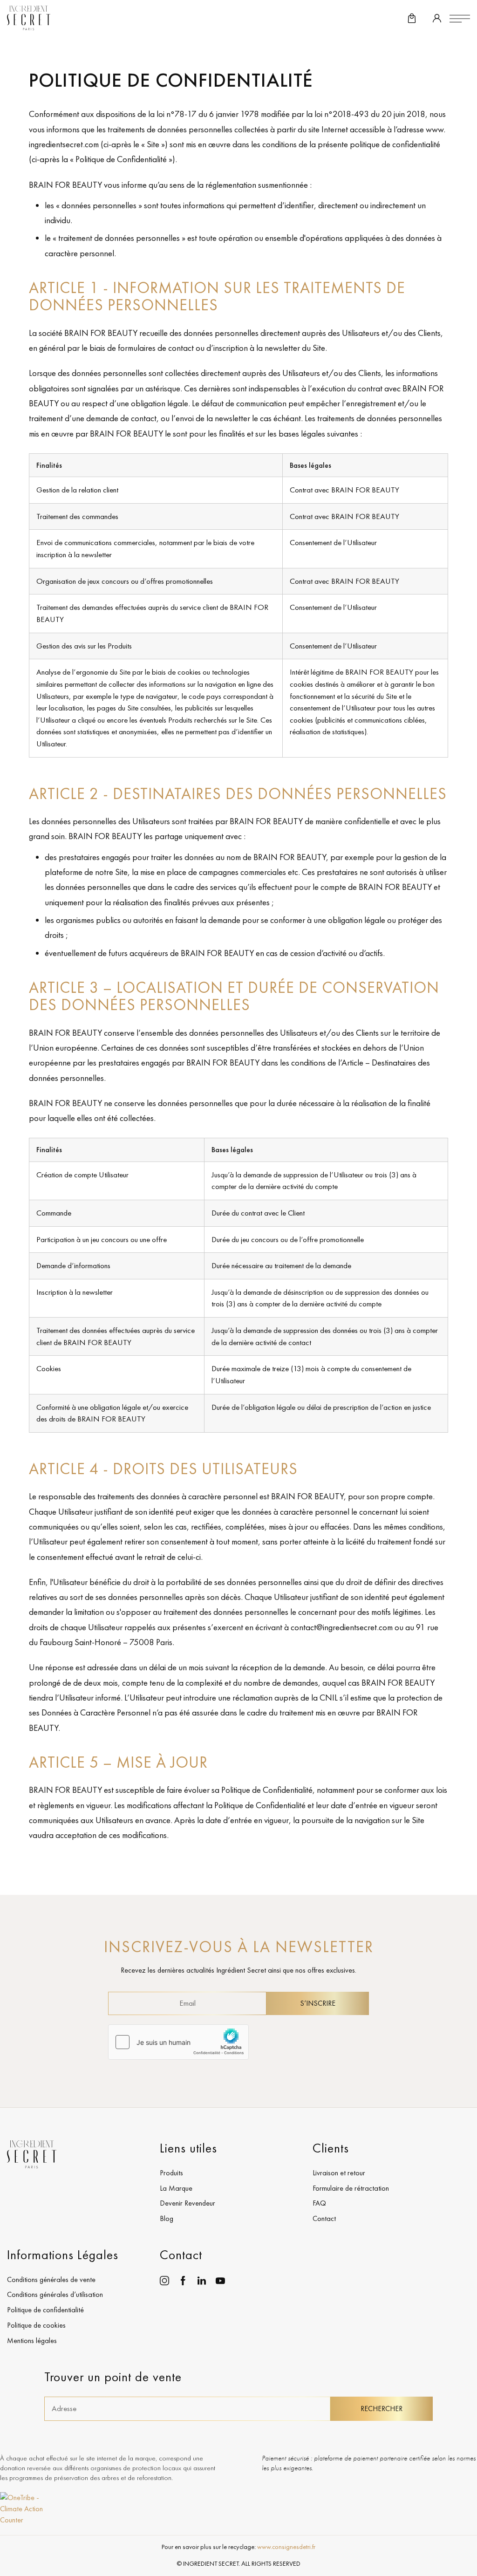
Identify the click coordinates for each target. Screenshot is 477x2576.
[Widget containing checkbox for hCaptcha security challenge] (178, 2042)
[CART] (412, 19)
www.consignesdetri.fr (286, 2547)
